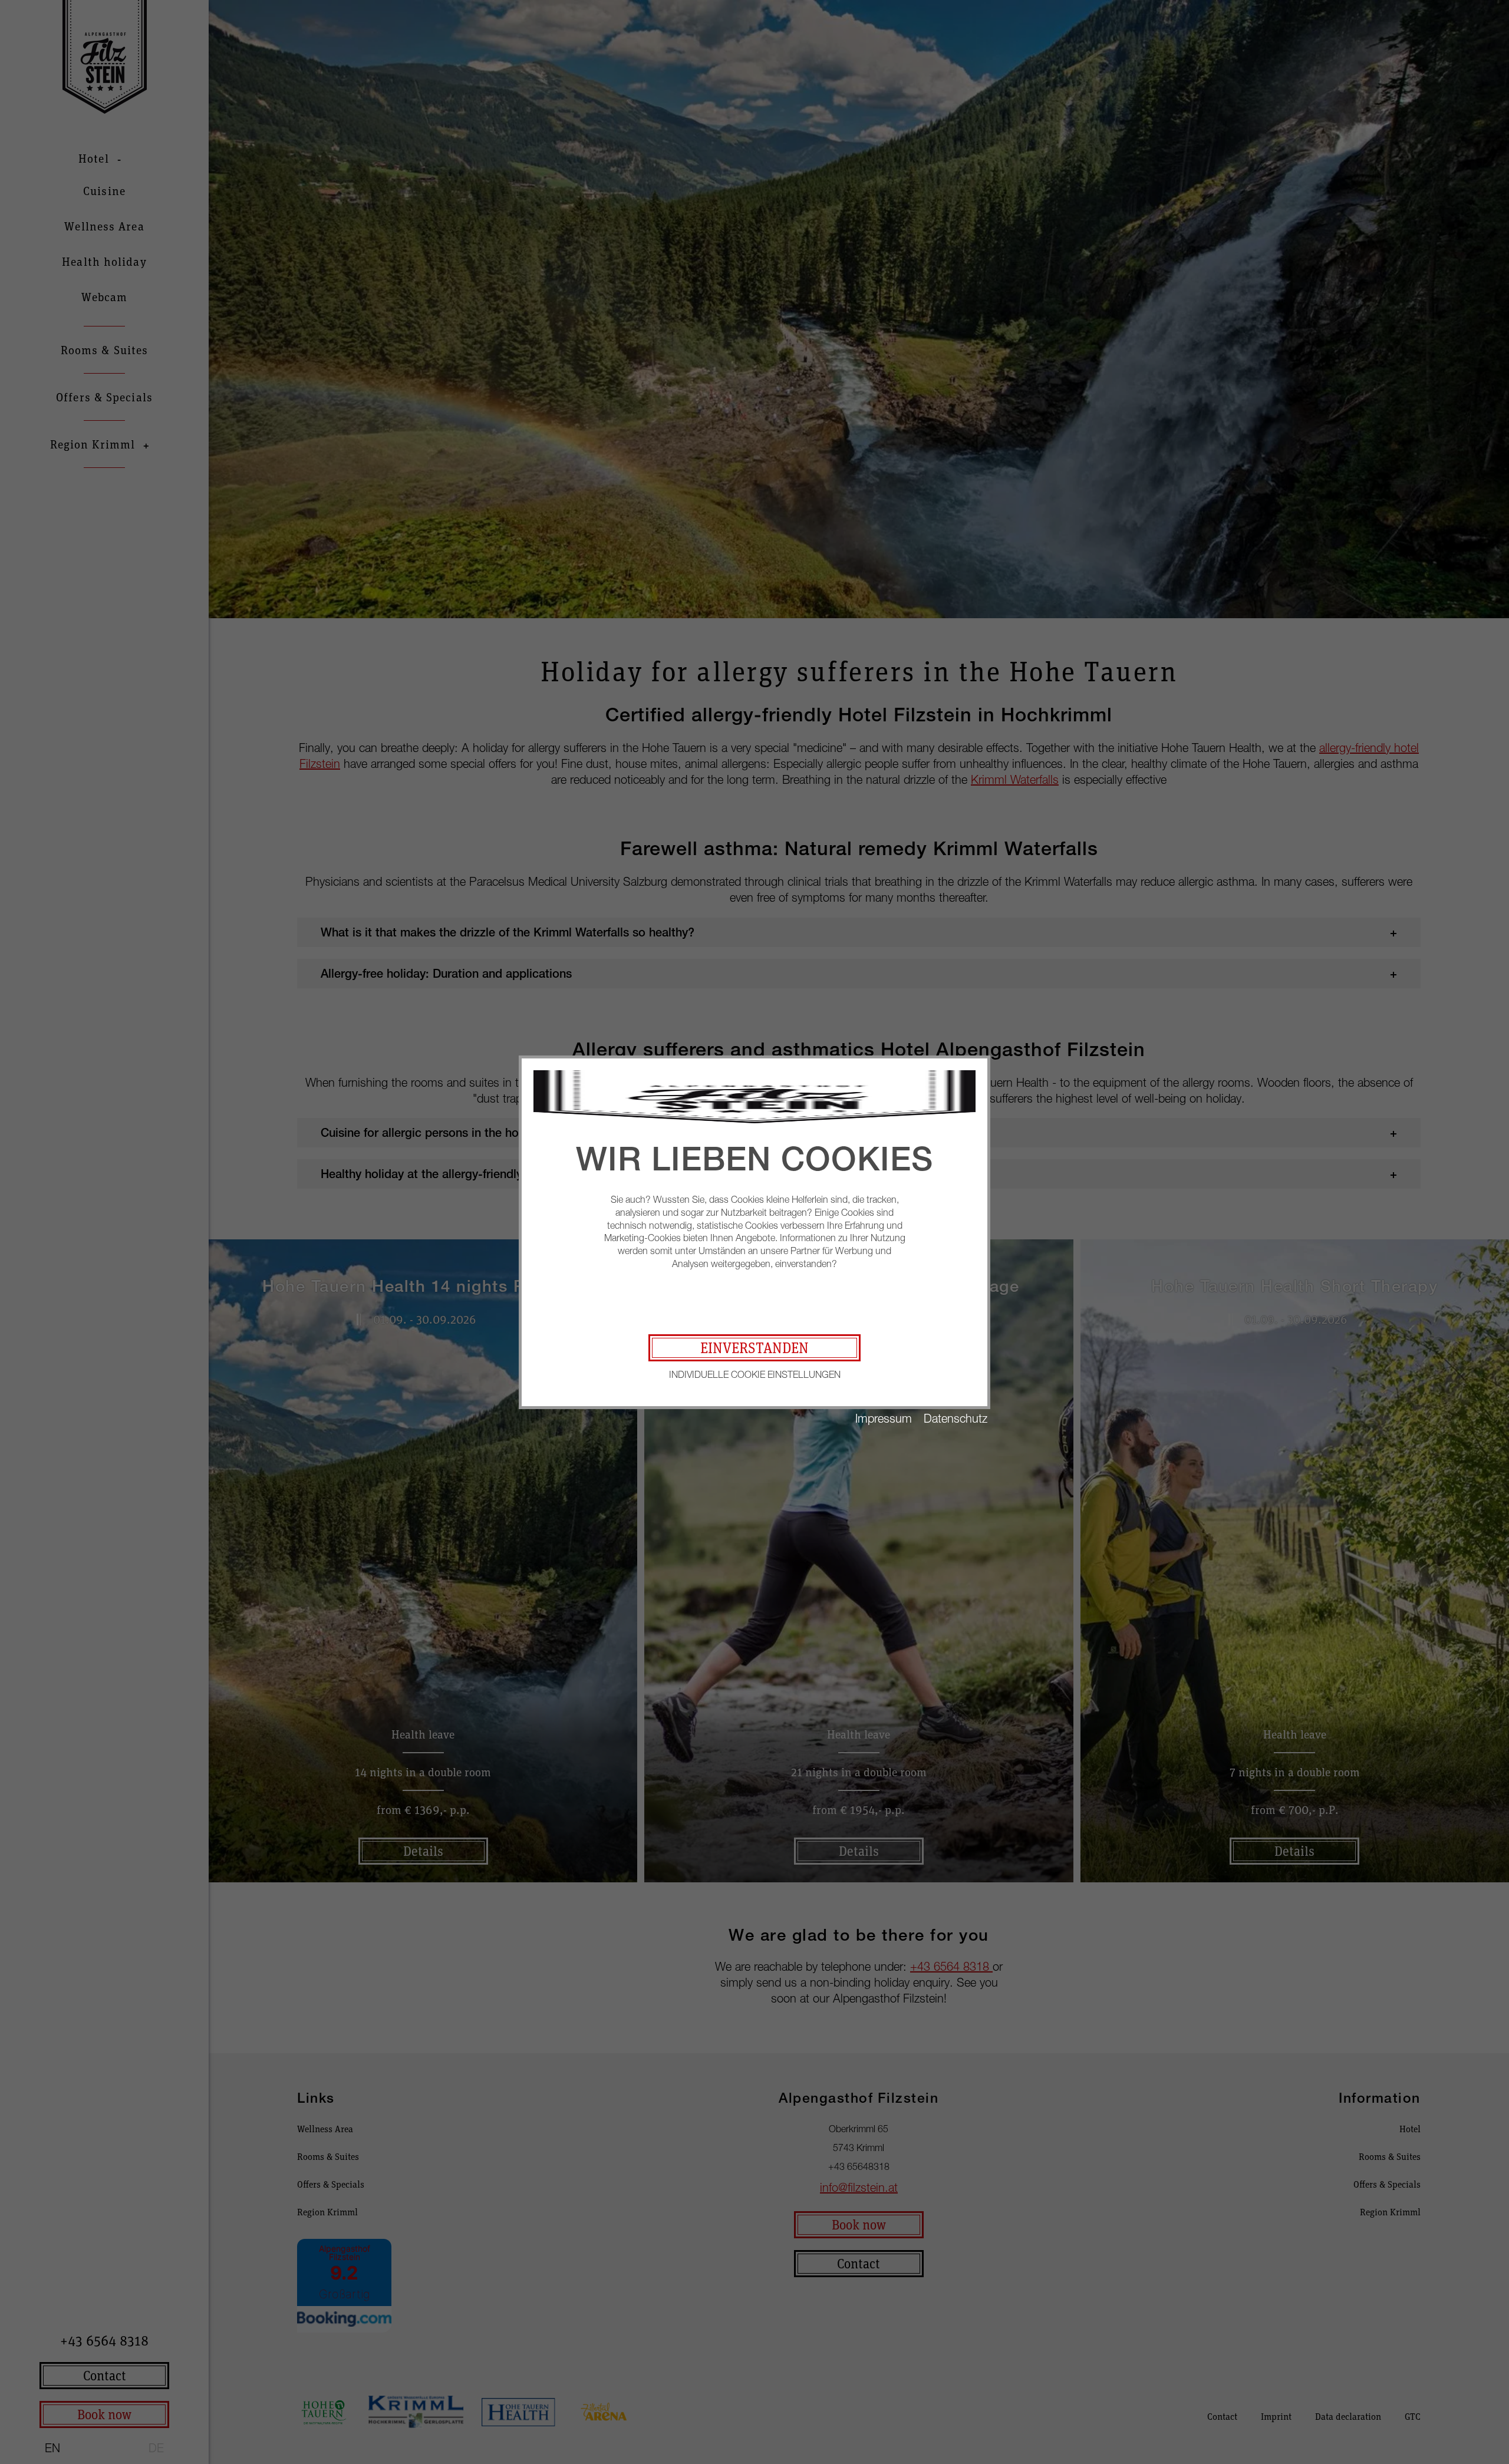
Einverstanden (754, 1348)
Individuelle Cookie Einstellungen (755, 1374)
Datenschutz (956, 1418)
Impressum (884, 1418)
